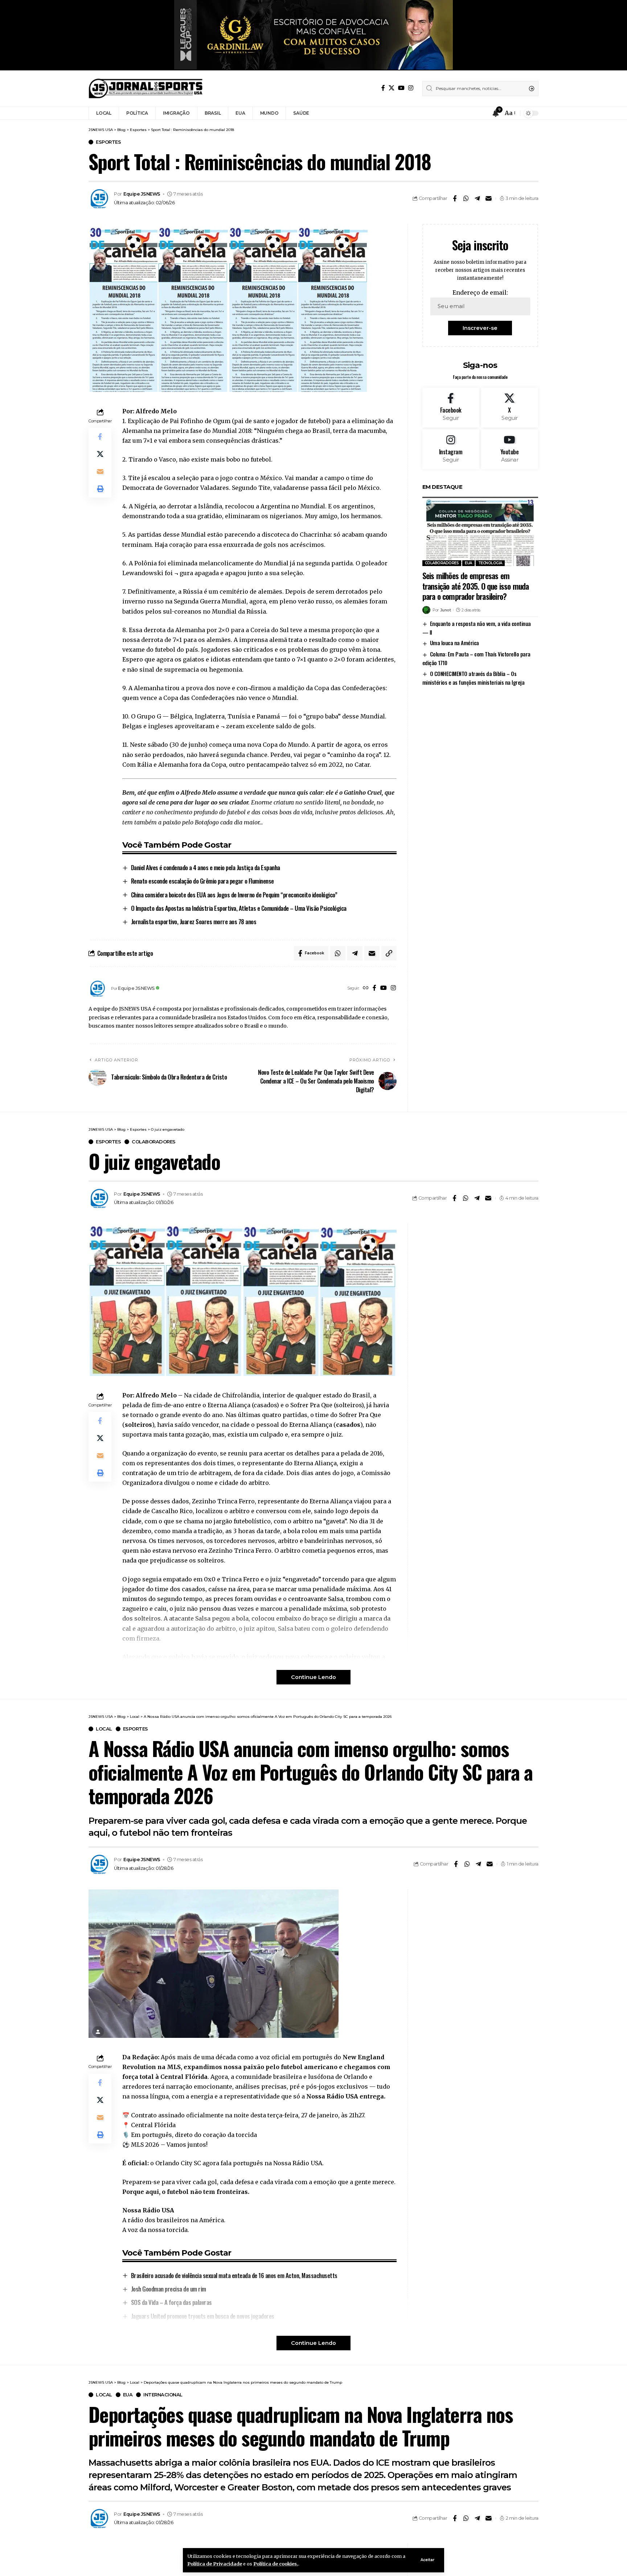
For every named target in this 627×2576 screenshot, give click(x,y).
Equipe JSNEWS (142, 194)
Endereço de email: (480, 292)
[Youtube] (510, 449)
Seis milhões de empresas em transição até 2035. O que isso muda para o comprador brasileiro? (476, 586)
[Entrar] (482, 113)
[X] (392, 88)
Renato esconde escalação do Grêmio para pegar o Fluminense (202, 881)
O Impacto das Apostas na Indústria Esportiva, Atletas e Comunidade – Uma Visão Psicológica (239, 908)
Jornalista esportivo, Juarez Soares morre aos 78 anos (194, 922)
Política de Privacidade (215, 2564)
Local (104, 1729)
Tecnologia (490, 563)
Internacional (163, 2395)
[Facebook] (383, 88)
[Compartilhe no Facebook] (455, 198)
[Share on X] (100, 454)
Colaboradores (442, 563)
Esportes (108, 142)
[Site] (366, 988)
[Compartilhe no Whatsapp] (466, 198)
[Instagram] (411, 88)
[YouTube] (401, 88)
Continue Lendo (313, 1677)
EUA (468, 563)
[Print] (100, 489)
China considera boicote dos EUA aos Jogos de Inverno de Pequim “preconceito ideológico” (234, 895)
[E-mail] (488, 198)
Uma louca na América (454, 643)
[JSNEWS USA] (146, 89)
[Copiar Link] (389, 953)
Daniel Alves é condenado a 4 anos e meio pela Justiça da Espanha (206, 867)
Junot (446, 610)
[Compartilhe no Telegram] (477, 198)
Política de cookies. (276, 2564)
